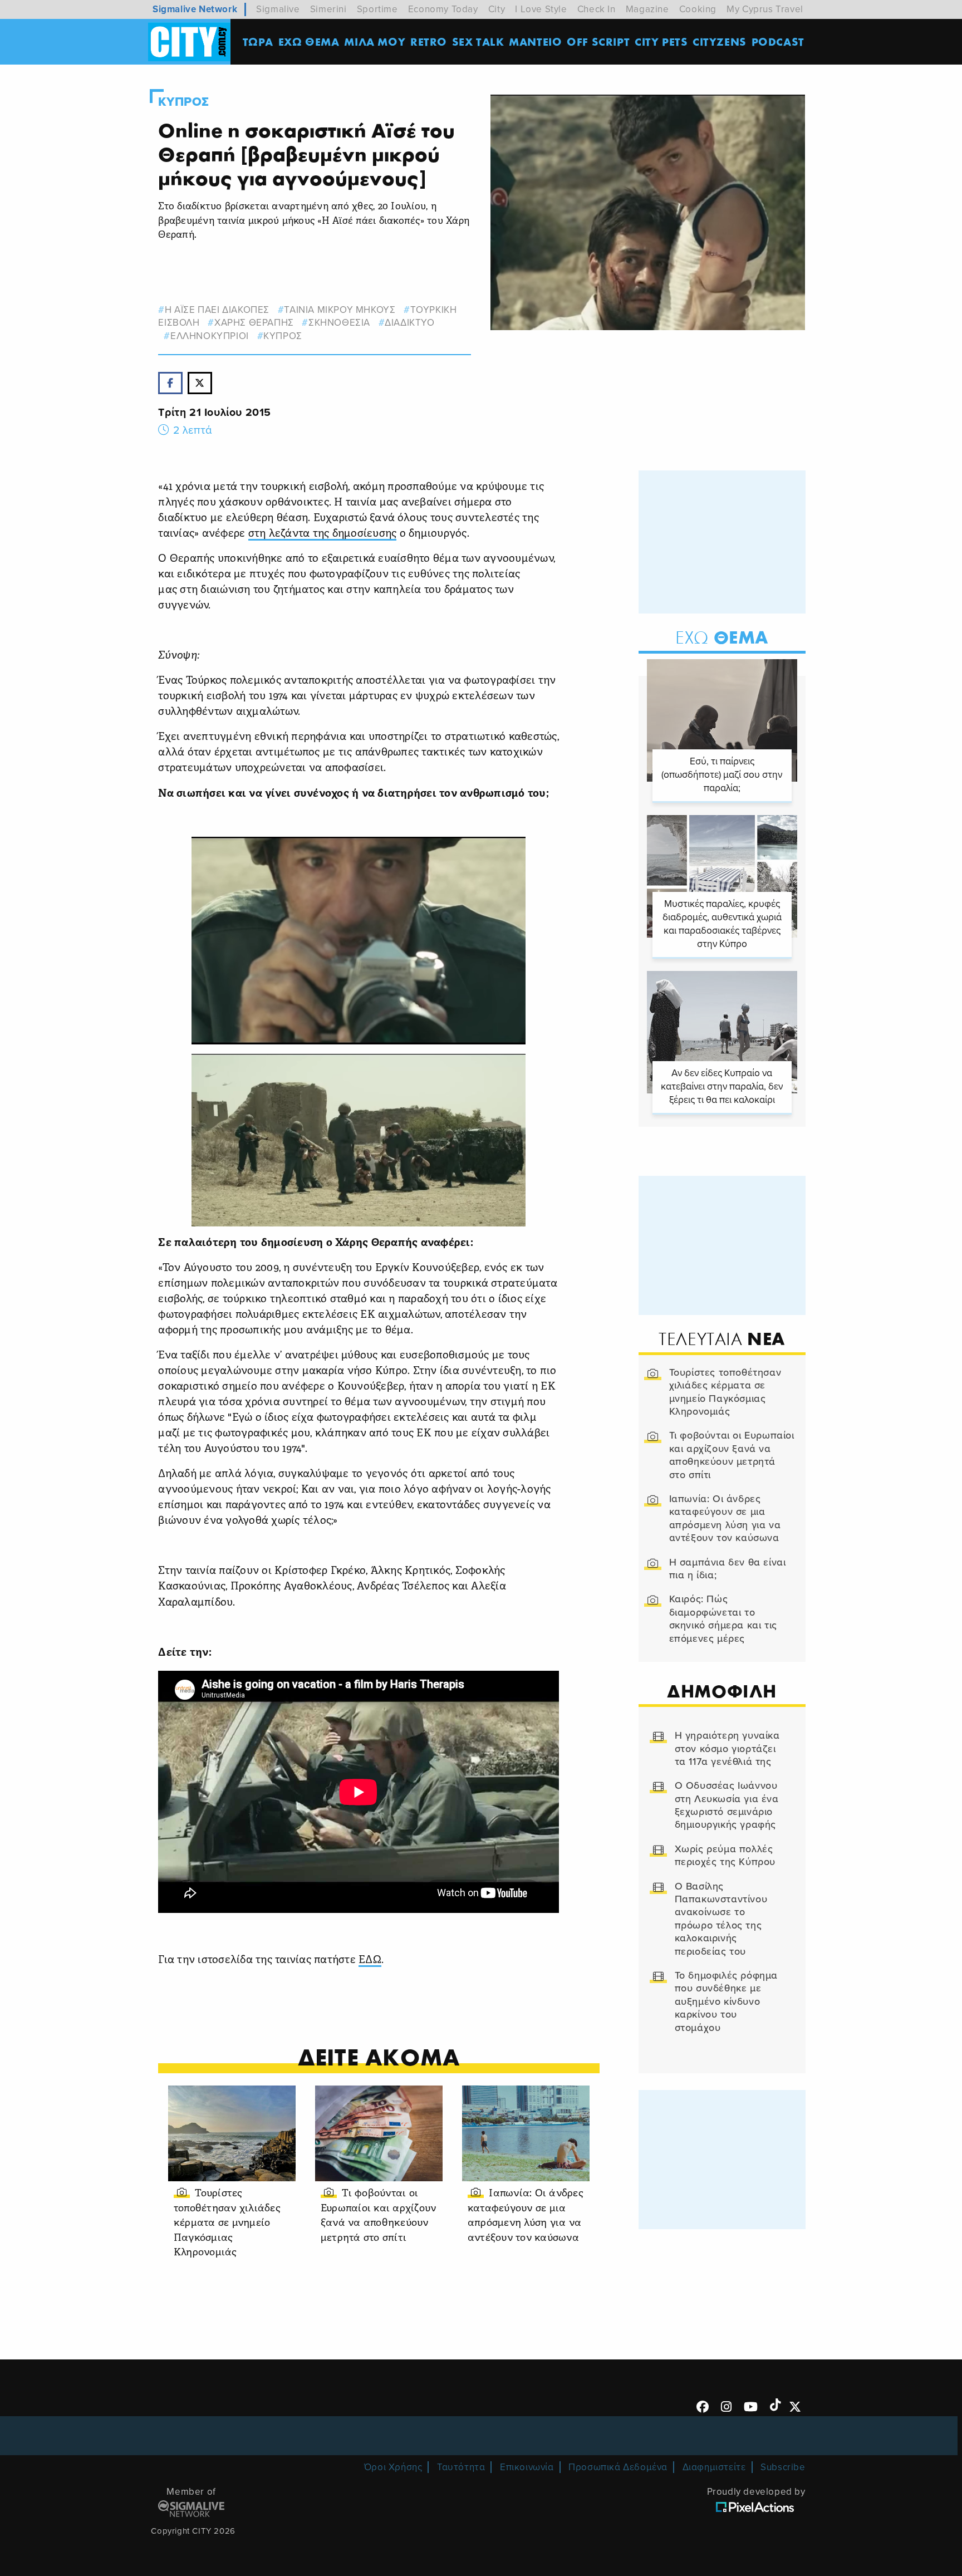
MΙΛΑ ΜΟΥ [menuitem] (375, 41)
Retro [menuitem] (429, 41)
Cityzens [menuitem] (720, 41)
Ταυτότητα (461, 2467)
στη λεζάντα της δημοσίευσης (323, 534)
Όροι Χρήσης (393, 2467)
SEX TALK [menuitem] (478, 41)
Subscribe (783, 2467)
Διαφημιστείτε (714, 2467)
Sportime (377, 9)
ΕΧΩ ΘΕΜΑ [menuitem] (309, 41)
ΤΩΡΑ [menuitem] (258, 41)
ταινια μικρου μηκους (340, 310)
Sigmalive (278, 9)
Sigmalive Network (195, 9)
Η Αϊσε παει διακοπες (217, 310)
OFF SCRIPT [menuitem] (598, 41)
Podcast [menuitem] (778, 41)
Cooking (698, 9)
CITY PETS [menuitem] (661, 41)
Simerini (328, 9)
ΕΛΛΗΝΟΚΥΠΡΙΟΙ (209, 336)
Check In (597, 9)
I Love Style (541, 9)
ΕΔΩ (370, 1961)
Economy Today (443, 9)
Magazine (647, 9)
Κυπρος (184, 102)
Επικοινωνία (527, 2467)
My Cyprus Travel (765, 9)
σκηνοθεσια (339, 323)
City (497, 9)
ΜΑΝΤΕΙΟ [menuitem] (535, 41)
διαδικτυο (409, 323)
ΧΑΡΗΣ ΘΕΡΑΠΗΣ (254, 323)
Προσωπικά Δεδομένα (618, 2467)
